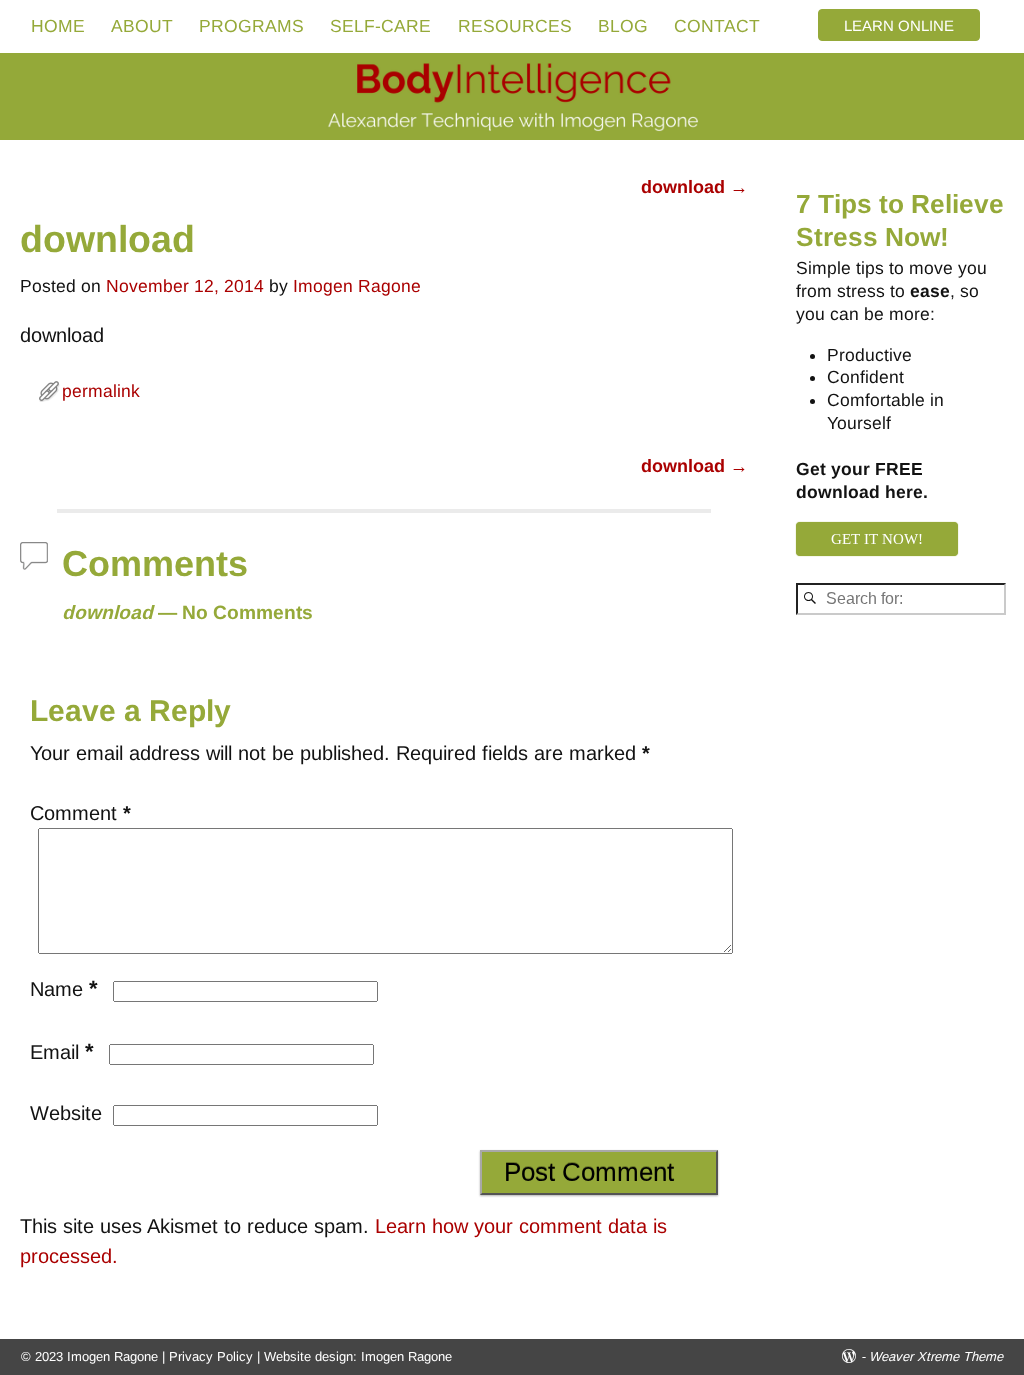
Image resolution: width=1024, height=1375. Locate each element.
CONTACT (717, 26)
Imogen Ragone (406, 1356)
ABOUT (142, 26)
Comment (80, 813)
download (694, 187)
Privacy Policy (211, 1356)
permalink (101, 391)
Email (62, 1052)
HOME (58, 26)
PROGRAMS (251, 26)
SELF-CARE (380, 26)
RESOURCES (515, 26)
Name (64, 989)
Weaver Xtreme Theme (936, 1356)
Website (66, 1113)
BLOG (623, 26)
